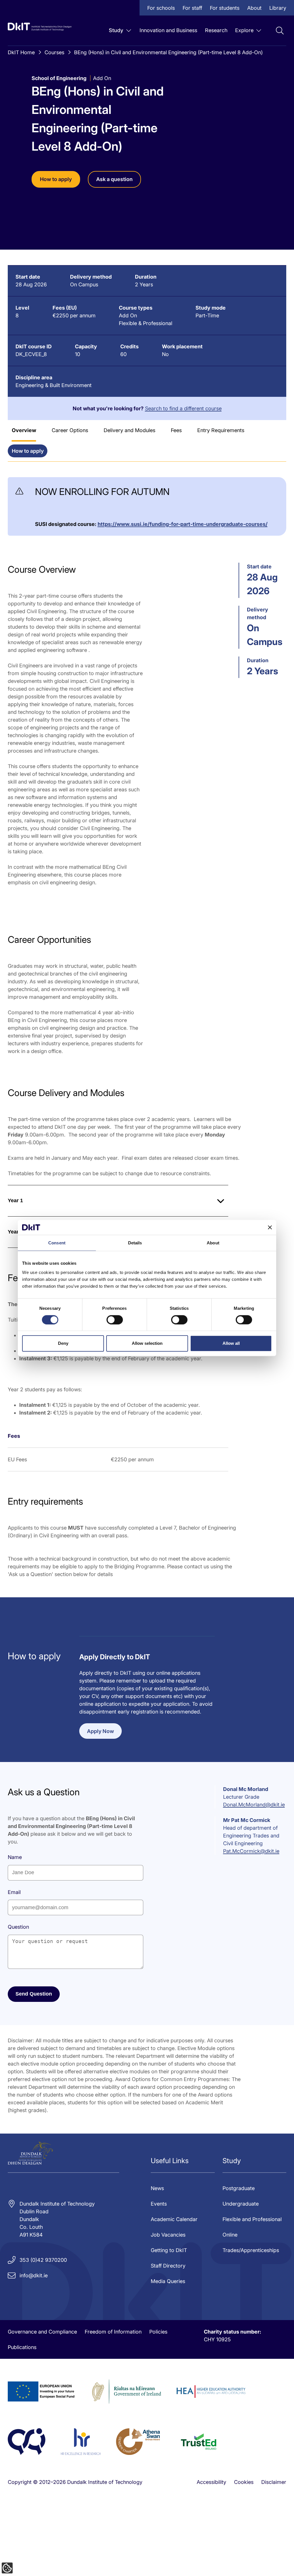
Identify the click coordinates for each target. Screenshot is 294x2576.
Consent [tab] (57, 1243)
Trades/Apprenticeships (251, 2250)
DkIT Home (21, 52)
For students (225, 8)
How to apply (56, 179)
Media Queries (168, 2281)
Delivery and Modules (129, 430)
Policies (158, 2332)
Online (230, 2235)
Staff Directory (168, 2266)
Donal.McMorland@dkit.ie (254, 1805)
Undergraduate (241, 2204)
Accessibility (211, 2482)
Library (278, 8)
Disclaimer (274, 2482)
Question (18, 1927)
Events (159, 2204)
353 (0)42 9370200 (43, 2260)
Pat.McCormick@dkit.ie (251, 1851)
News (157, 2188)
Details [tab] (135, 1243)
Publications (22, 2347)
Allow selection (147, 1343)
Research (216, 30)
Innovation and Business (168, 30)
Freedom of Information (113, 2332)
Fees (176, 430)
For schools (161, 8)
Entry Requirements (221, 430)
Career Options (70, 430)
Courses (54, 52)
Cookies (244, 2482)
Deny (63, 1343)
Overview (24, 430)
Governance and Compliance (42, 2332)
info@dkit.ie (34, 2275)
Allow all (231, 1343)
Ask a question (114, 179)
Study (116, 30)
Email (14, 1892)
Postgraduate (239, 2188)
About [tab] (213, 1243)
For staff (192, 8)
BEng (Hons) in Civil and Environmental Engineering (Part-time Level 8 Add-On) (168, 52)
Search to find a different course (183, 408)
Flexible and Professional (252, 2219)
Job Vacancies (168, 2235)
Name (15, 1857)
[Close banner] (270, 1227)
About (254, 8)
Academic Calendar (174, 2219)
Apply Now (100, 1731)
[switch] (115, 1320)
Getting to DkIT (169, 2250)
